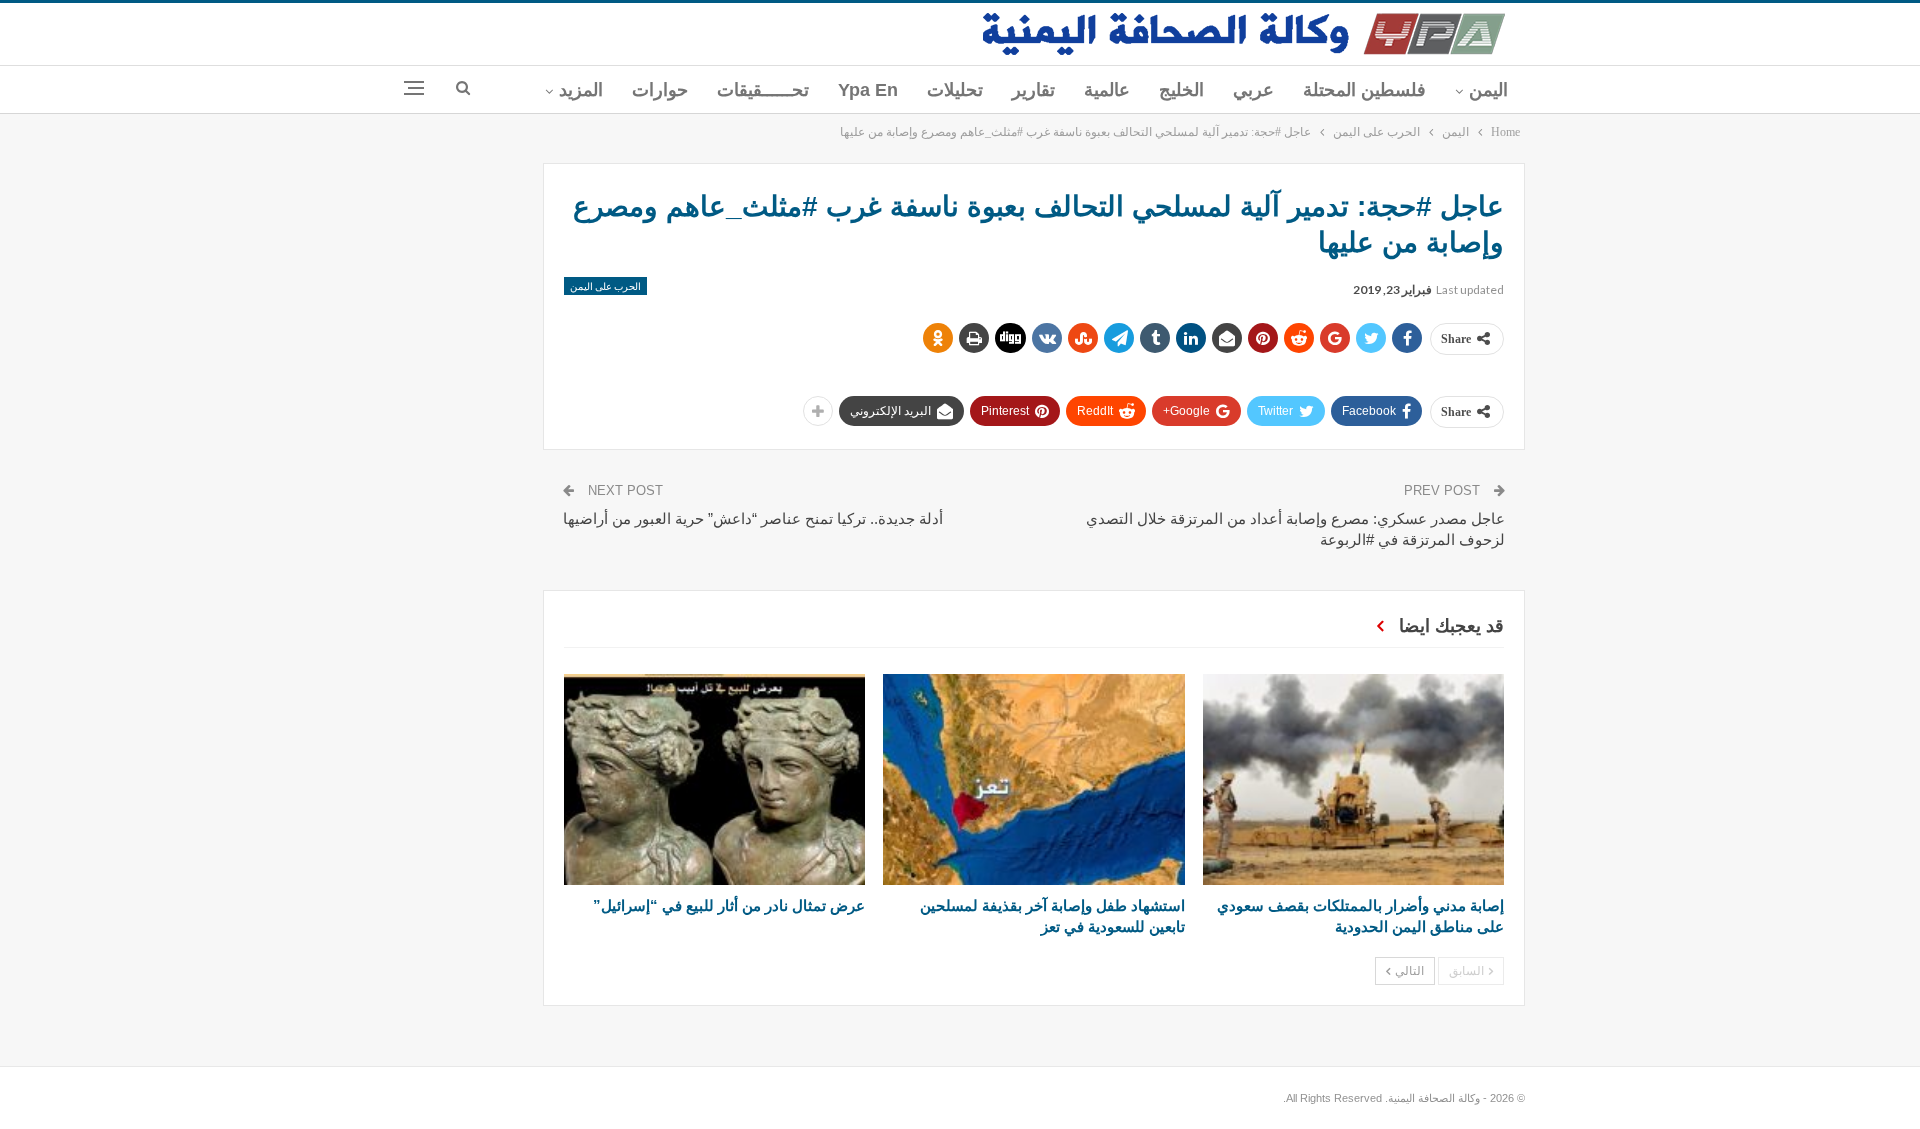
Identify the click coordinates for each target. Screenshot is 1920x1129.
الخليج (1181, 90)
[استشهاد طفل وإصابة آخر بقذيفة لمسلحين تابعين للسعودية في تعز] (1033, 779)
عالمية (1107, 90)
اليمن (1488, 90)
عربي (1253, 90)
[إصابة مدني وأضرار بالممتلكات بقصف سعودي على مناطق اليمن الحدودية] (1353, 779)
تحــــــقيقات (763, 90)
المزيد (581, 90)
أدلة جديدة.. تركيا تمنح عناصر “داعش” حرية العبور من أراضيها (753, 518)
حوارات (660, 90)
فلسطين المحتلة (1364, 90)
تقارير (1033, 90)
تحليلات (955, 90)
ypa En (868, 90)
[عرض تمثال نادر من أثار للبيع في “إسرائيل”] (714, 779)
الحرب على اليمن (605, 286)
